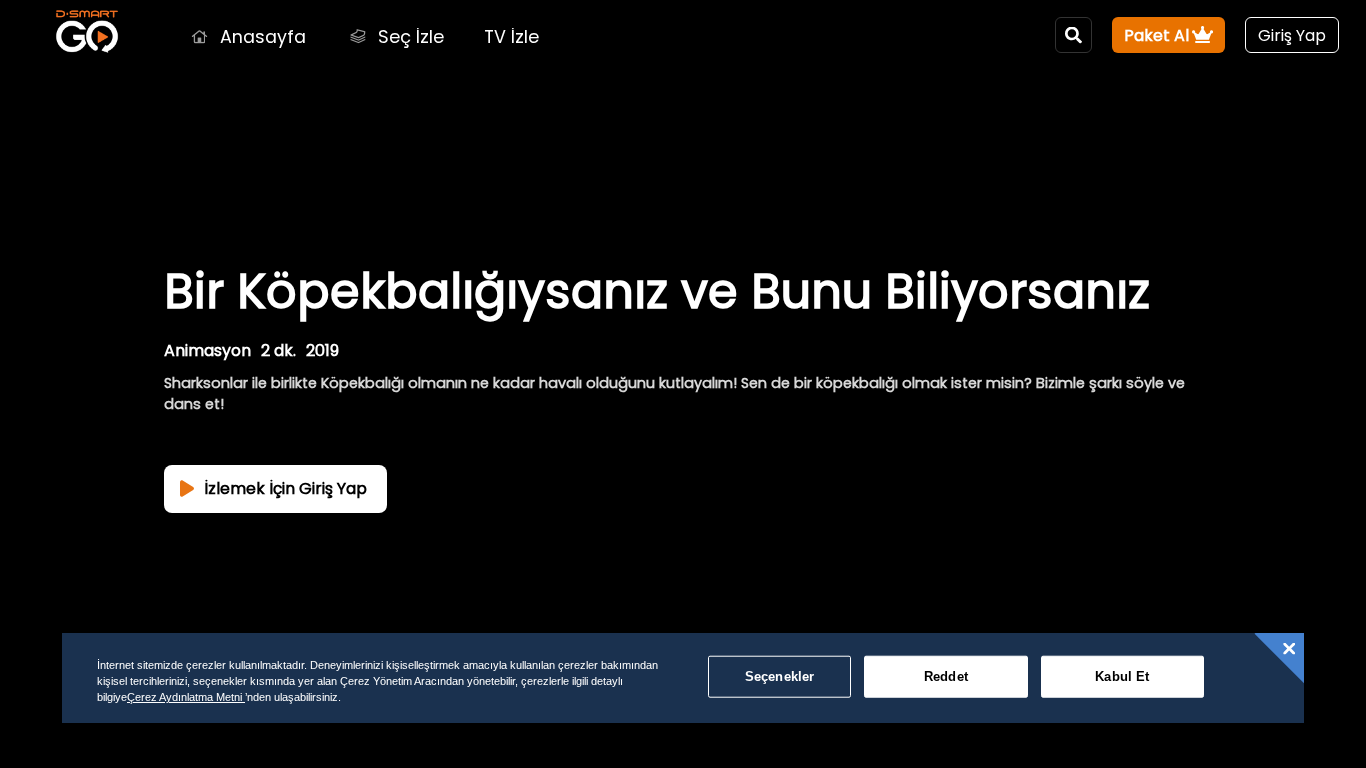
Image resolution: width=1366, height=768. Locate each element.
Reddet (946, 676)
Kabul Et (1122, 676)
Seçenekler (779, 676)
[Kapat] (1289, 649)
